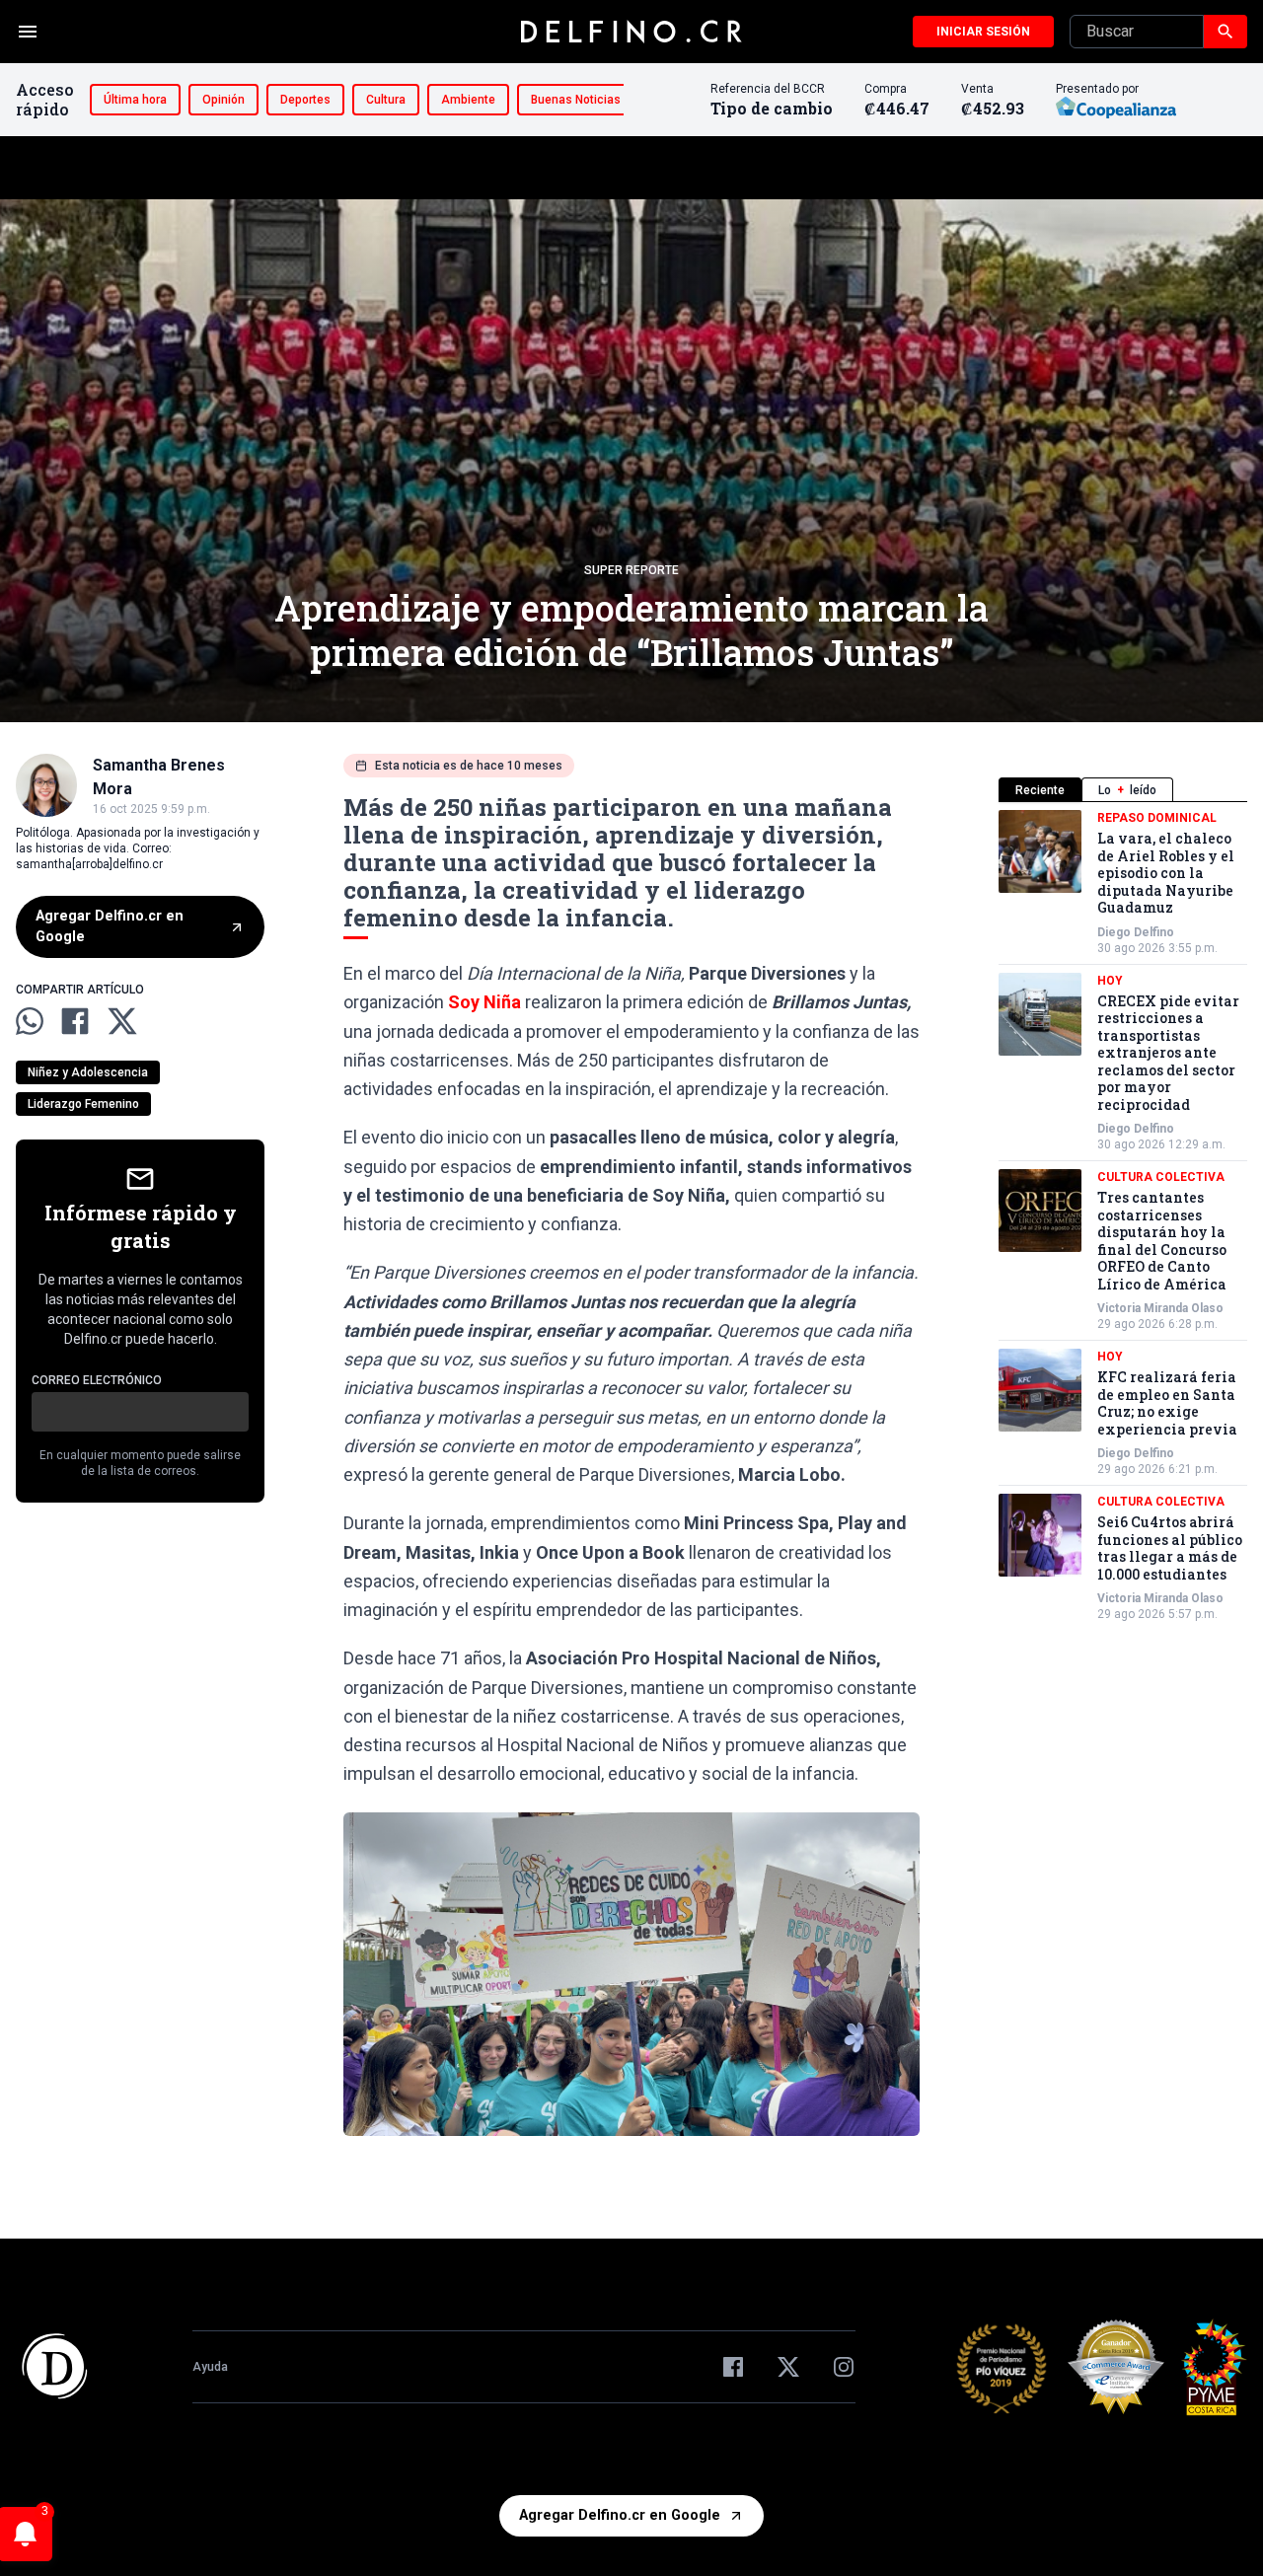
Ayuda (210, 2367)
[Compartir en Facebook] (75, 1021)
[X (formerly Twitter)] (788, 2367)
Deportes (305, 100)
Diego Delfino (1136, 932)
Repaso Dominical (1157, 818)
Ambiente (468, 100)
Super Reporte (631, 570)
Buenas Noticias (576, 100)
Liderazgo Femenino (83, 1104)
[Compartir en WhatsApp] (30, 1021)
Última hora (135, 100)
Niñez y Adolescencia (88, 1072)
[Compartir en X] (122, 1021)
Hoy (1110, 981)
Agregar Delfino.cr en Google (110, 927)
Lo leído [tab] (1127, 790)
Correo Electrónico (97, 1380)
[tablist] (1123, 790)
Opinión (223, 100)
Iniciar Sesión (983, 32)
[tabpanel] (1123, 1216)
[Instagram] (844, 2367)
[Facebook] (733, 2367)
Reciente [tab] (1040, 790)
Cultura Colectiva (1161, 1177)
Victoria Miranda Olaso (1160, 1308)
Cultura (386, 100)
